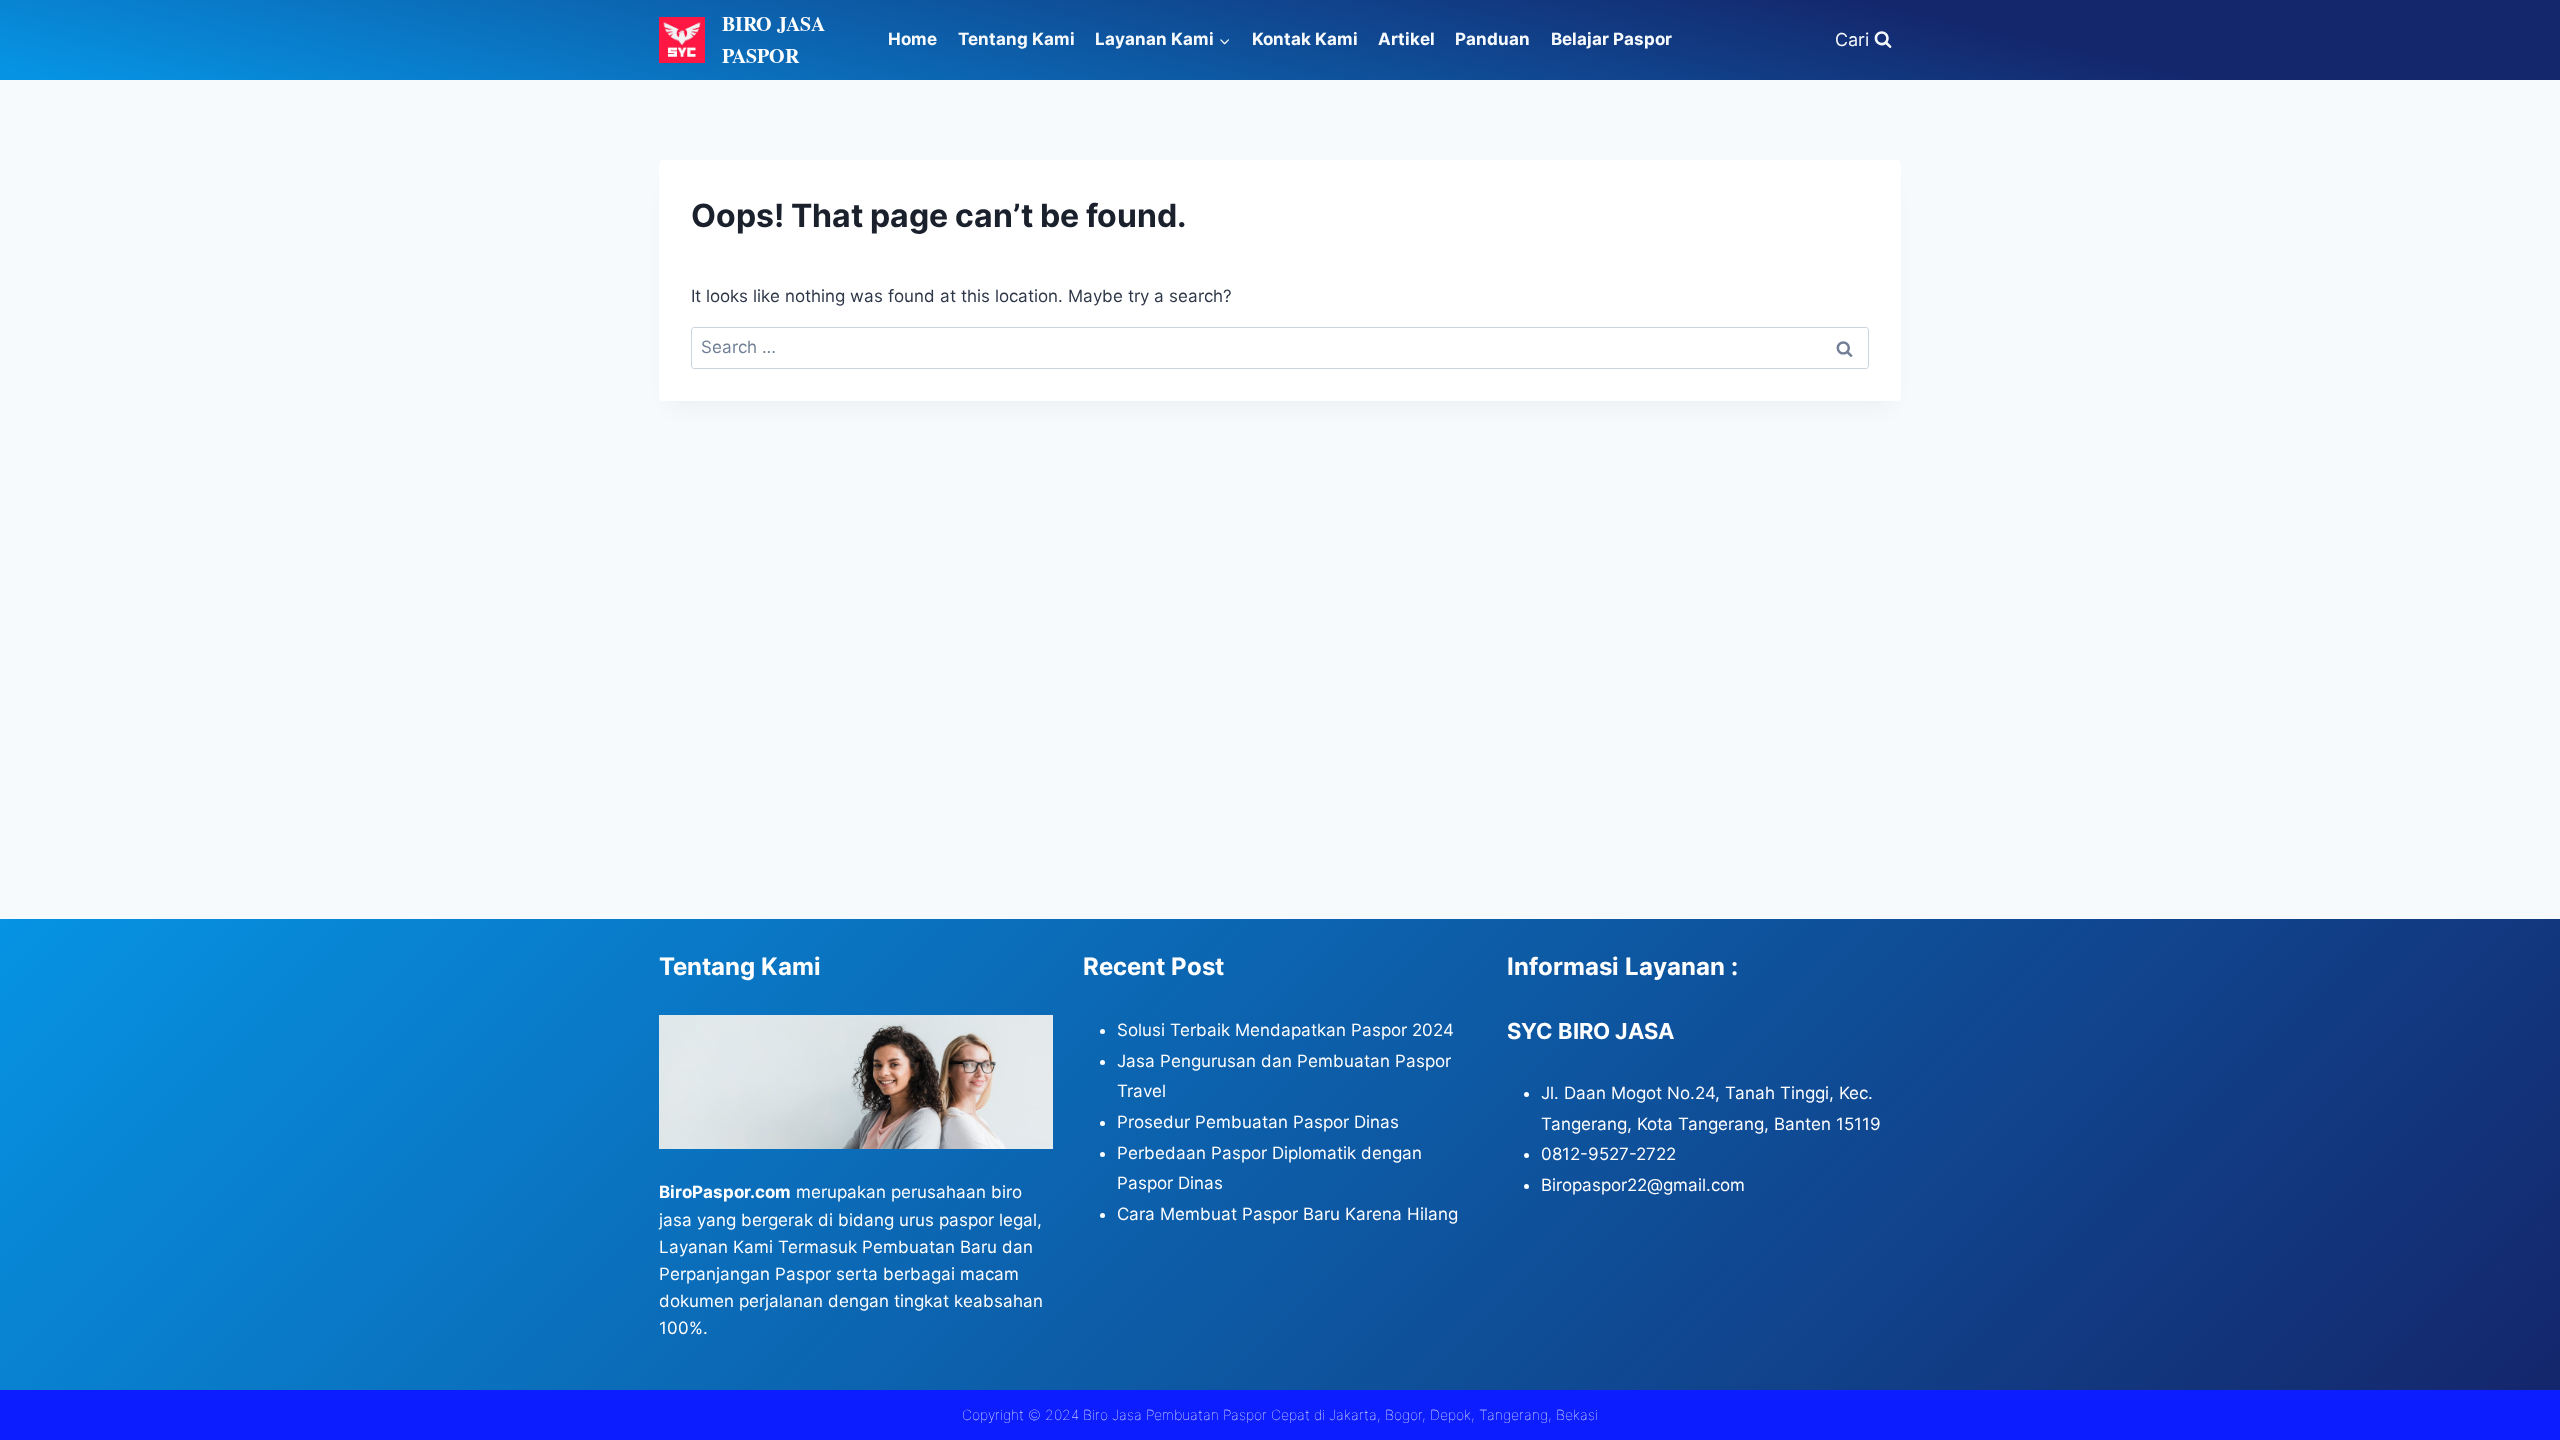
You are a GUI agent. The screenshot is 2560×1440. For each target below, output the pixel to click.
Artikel (1406, 39)
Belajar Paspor (1611, 39)
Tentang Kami (1016, 39)
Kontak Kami (1305, 39)
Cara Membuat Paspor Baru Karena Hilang (1287, 1214)
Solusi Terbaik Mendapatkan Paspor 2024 (1285, 1030)
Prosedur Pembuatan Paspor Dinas (1258, 1122)
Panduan (1492, 39)
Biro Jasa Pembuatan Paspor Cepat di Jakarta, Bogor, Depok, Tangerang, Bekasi (1340, 1414)
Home (912, 39)
